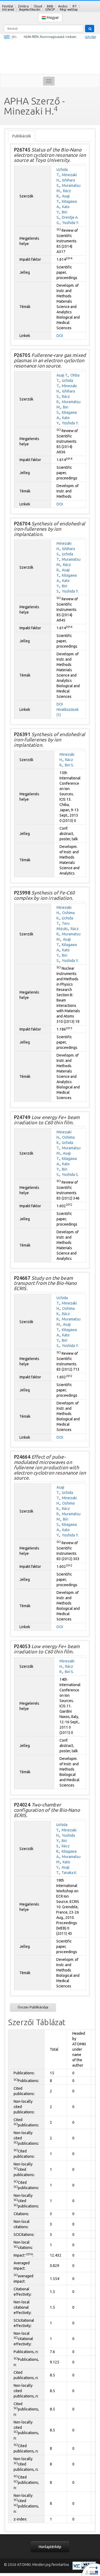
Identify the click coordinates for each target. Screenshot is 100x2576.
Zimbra (23, 6)
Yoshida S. (70, 1175)
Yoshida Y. (71, 223)
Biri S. (69, 765)
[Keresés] (90, 28)
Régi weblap (69, 9)
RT (75, 6)
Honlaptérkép (50, 2547)
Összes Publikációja (33, 2007)
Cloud (38, 6)
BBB (50, 6)
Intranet (8, 9)
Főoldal (8, 6)
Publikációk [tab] (22, 136)
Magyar (52, 18)
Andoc (63, 6)
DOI (60, 336)
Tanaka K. (69, 1873)
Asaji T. (62, 375)
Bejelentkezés (30, 9)
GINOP (50, 9)
